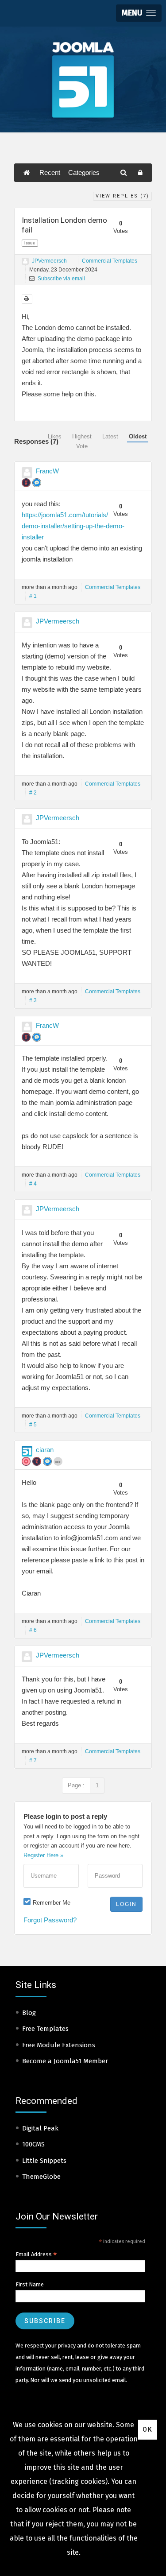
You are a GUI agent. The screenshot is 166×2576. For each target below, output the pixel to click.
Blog (29, 2013)
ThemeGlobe (41, 2177)
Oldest (138, 436)
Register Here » (43, 1855)
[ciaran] (27, 1451)
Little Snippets (44, 2161)
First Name (30, 2284)
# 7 (33, 1760)
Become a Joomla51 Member (65, 2061)
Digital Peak (40, 2128)
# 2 (33, 793)
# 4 (33, 1184)
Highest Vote (82, 441)
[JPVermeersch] (25, 261)
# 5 (33, 1425)
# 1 (33, 596)
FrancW (47, 471)
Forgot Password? (50, 1920)
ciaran (45, 1450)
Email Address (36, 2254)
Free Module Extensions (59, 2045)
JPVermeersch (49, 261)
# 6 (33, 1630)
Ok (148, 2429)
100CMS (33, 2144)
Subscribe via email (61, 279)
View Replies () (122, 196)
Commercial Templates (110, 261)
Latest (110, 436)
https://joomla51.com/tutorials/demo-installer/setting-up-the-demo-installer (73, 526)
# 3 (33, 1000)
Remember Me (52, 1903)
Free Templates (45, 2029)
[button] (139, 13)
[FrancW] (27, 473)
